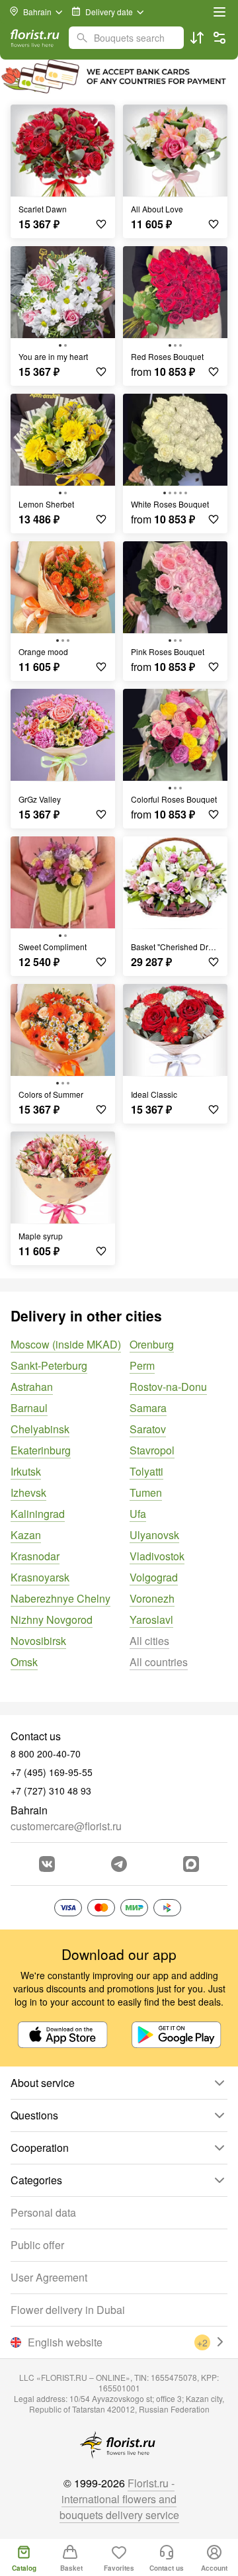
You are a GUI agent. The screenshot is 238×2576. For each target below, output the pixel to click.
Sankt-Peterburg (49, 1365)
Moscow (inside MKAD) (66, 1344)
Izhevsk (28, 1492)
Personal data (43, 2212)
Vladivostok (157, 1556)
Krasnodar (35, 1556)
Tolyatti (146, 1471)
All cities (149, 1641)
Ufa (138, 1514)
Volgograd (154, 1577)
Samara (148, 1408)
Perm (142, 1365)
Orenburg (152, 1344)
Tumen (146, 1492)
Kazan (26, 1535)
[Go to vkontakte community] (47, 1864)
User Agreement (49, 2277)
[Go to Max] (191, 1864)
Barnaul (29, 1408)
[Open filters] (219, 38)
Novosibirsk (38, 1641)
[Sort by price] (197, 38)
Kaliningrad (38, 1514)
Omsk (24, 1662)
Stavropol (152, 1450)
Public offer (37, 2245)
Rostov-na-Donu (168, 1387)
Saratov (148, 1429)
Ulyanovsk (154, 1535)
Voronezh (152, 1598)
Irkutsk (26, 1471)
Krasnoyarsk (40, 1577)
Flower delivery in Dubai (68, 2310)
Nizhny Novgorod (52, 1620)
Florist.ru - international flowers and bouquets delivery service (119, 2499)
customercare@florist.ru (66, 1826)
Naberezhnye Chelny (60, 1598)
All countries (159, 1662)
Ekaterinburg (41, 1450)
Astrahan (32, 1387)
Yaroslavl (151, 1620)
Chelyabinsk (40, 1429)
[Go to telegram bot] (119, 1864)
